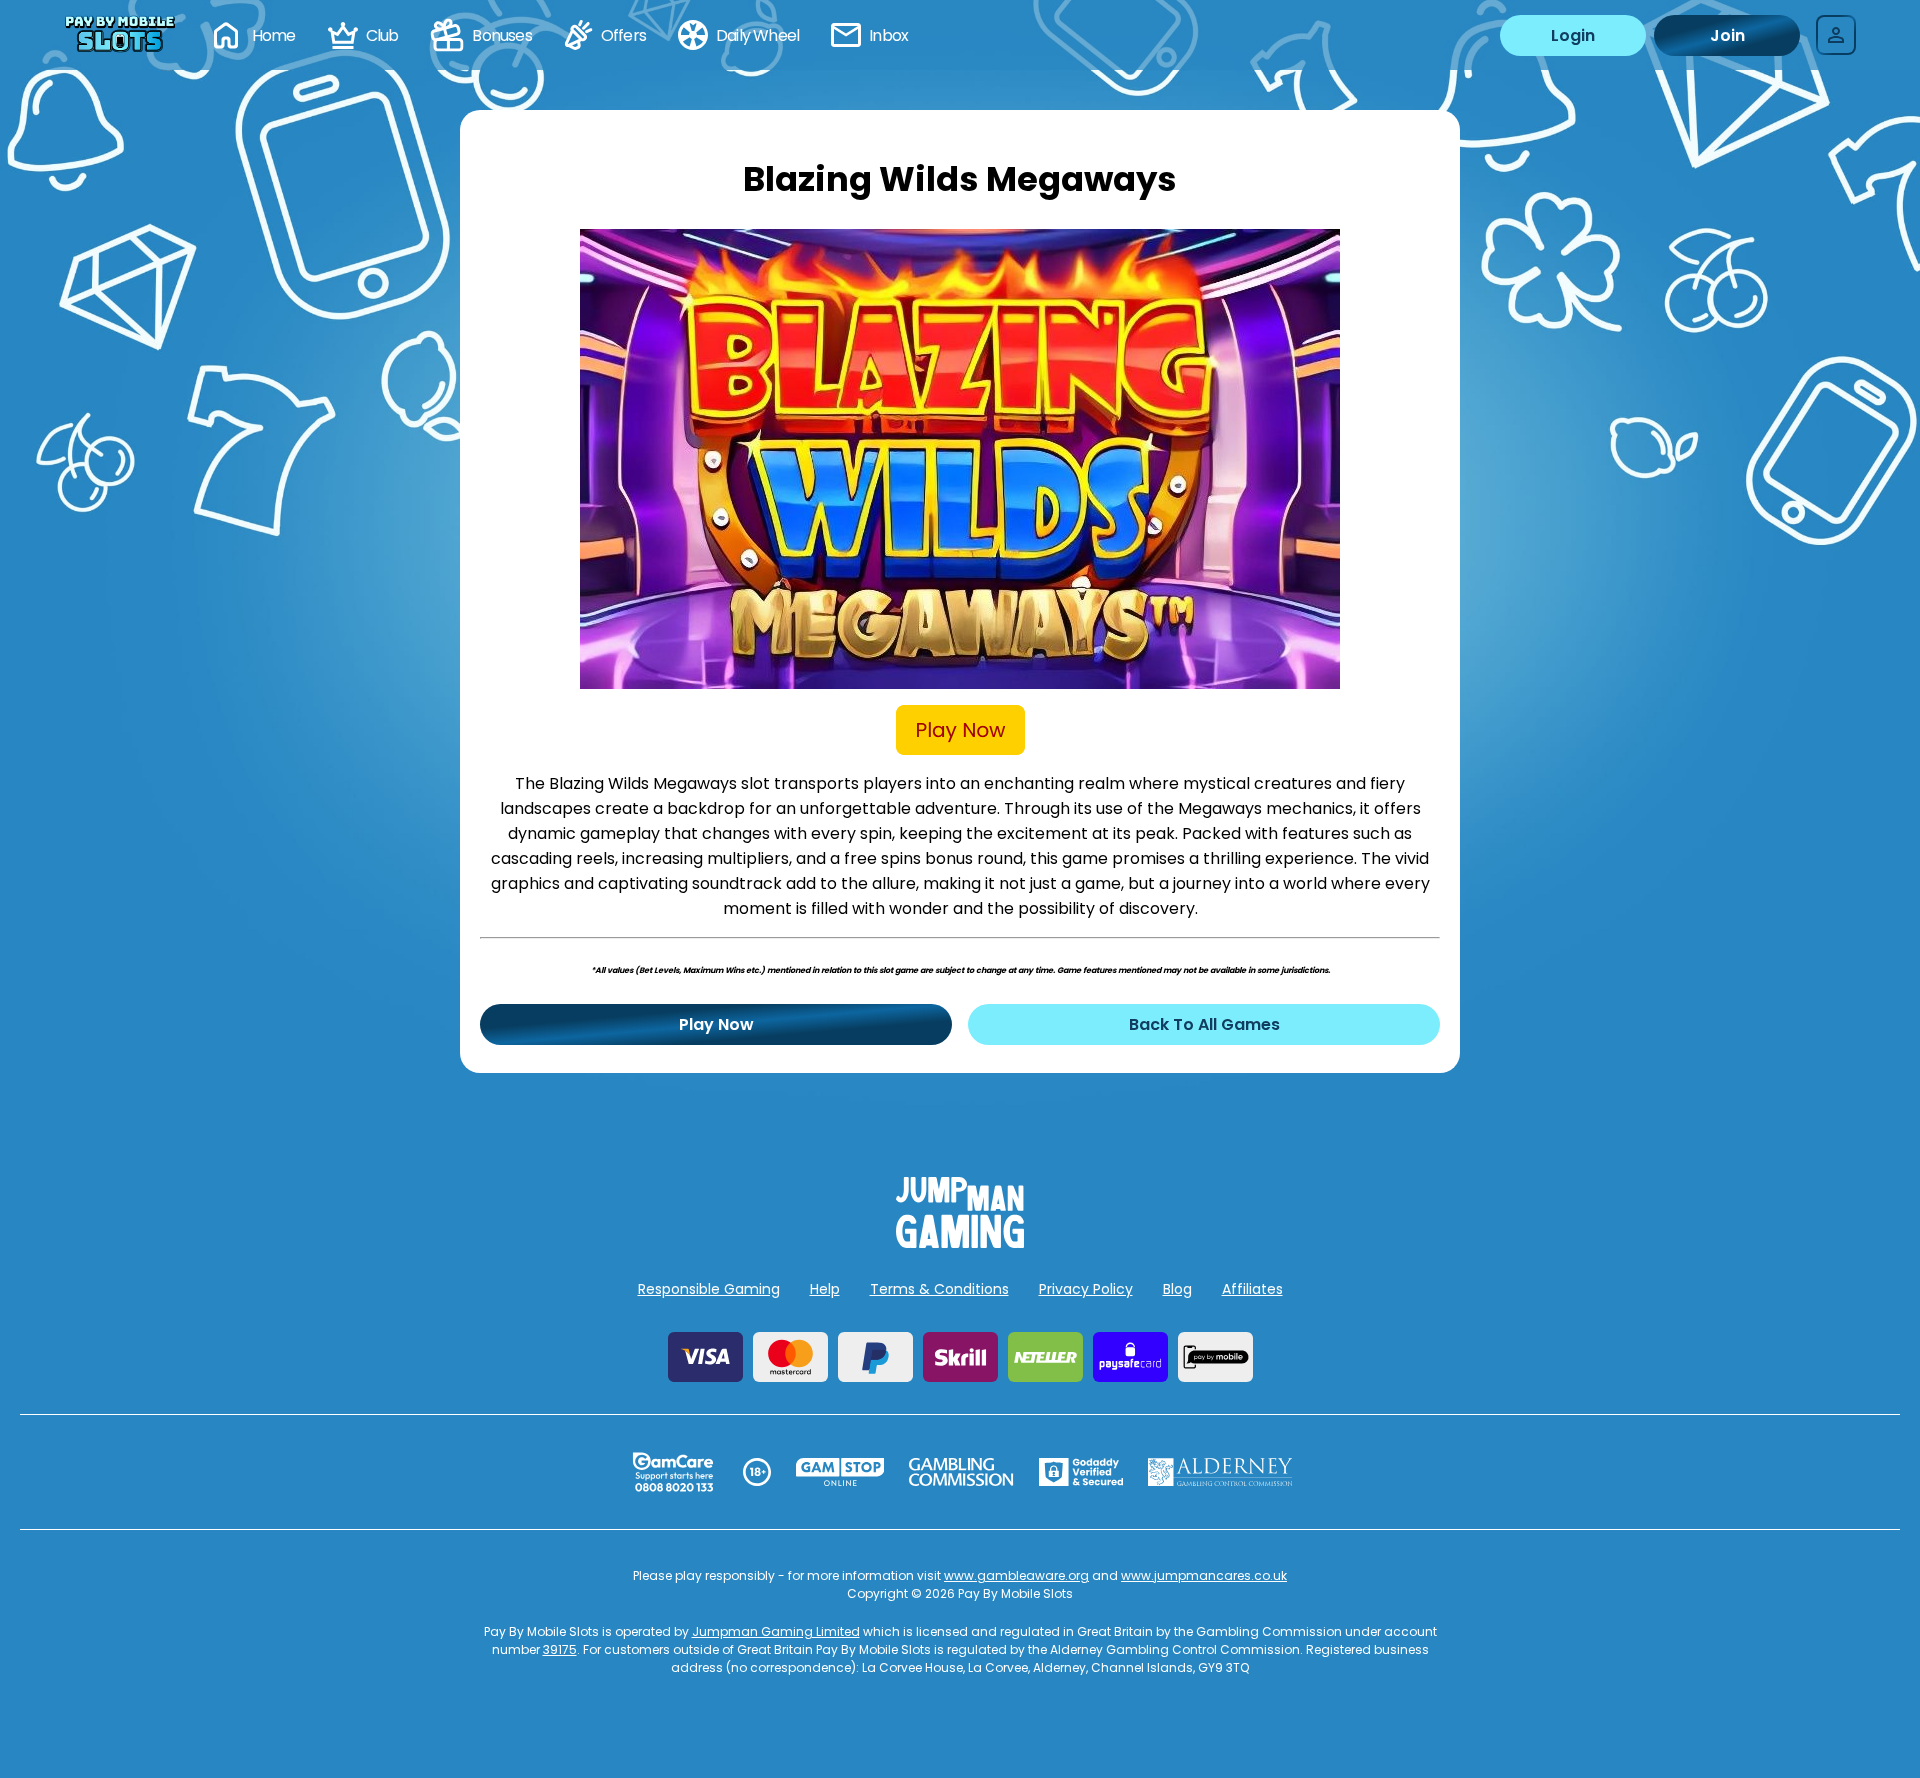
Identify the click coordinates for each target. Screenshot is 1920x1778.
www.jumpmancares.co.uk (1204, 1575)
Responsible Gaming (709, 1289)
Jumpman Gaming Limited (776, 1631)
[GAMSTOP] (840, 1472)
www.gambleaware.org (1016, 1575)
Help (825, 1289)
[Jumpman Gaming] (960, 1242)
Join (1727, 35)
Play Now (716, 1024)
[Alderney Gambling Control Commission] (1220, 1472)
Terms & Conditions (939, 1289)
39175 (560, 1649)
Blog (1177, 1289)
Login (1573, 35)
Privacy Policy (1086, 1289)
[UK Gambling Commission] (961, 1472)
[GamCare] (673, 1472)
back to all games (1204, 1024)
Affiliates (1252, 1289)
